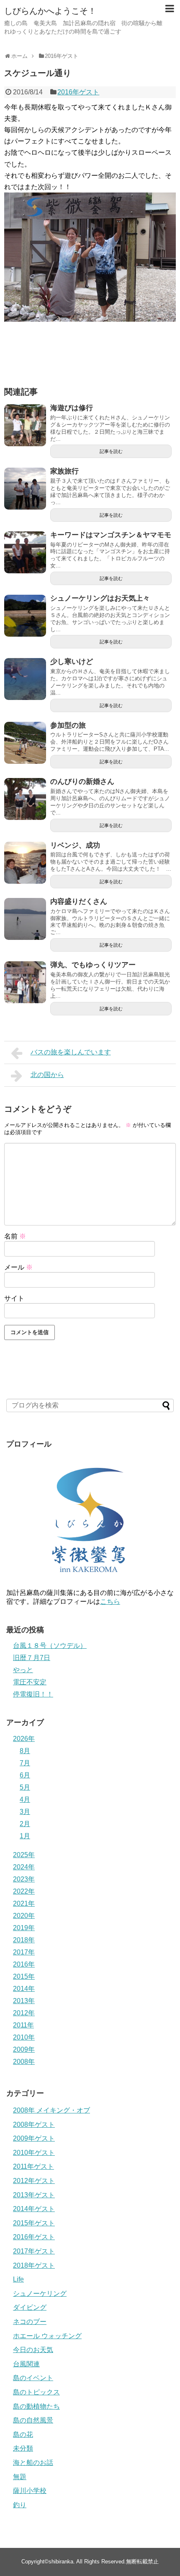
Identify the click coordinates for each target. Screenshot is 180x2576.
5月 (25, 1787)
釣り (20, 2505)
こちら (110, 1602)
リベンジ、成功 (75, 845)
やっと (23, 1670)
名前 (15, 1236)
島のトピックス (36, 2392)
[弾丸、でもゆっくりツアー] (25, 982)
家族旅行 (64, 471)
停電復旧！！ (33, 1694)
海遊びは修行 (72, 408)
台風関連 (26, 2364)
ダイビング (30, 2307)
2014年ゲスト (34, 2209)
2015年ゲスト (34, 2223)
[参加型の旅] (25, 743)
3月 (25, 1812)
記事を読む (111, 451)
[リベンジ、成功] (25, 863)
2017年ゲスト (34, 2251)
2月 (25, 1824)
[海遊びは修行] (25, 425)
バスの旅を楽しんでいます (71, 1052)
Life (18, 2279)
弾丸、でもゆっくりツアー (93, 965)
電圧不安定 (30, 1682)
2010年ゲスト (34, 2153)
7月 (25, 1763)
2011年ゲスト (33, 2166)
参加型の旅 (68, 725)
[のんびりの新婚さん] (25, 799)
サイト (14, 1298)
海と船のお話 (33, 2463)
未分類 (23, 2448)
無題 (20, 2477)
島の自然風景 (33, 2420)
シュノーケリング (40, 2294)
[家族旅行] (25, 489)
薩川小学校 (30, 2491)
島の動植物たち (36, 2406)
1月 (25, 1836)
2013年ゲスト (34, 2195)
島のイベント (33, 2378)
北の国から (47, 1075)
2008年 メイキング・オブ (51, 2110)
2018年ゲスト (34, 2265)
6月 (25, 1775)
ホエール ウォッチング (47, 2336)
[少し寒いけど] (25, 679)
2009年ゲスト (34, 2138)
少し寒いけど (72, 662)
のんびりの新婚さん (82, 782)
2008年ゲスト (34, 2125)
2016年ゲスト (78, 92)
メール (18, 1267)
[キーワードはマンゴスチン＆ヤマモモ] (25, 552)
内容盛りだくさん (79, 902)
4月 (25, 1799)
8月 (25, 1751)
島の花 (23, 2434)
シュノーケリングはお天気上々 (100, 598)
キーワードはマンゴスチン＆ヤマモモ (111, 535)
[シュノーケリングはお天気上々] (25, 616)
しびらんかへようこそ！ (50, 11)
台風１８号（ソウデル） (50, 1646)
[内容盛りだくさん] (25, 919)
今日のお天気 (33, 2350)
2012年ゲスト (34, 2181)
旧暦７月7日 (32, 1658)
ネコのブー (30, 2322)
